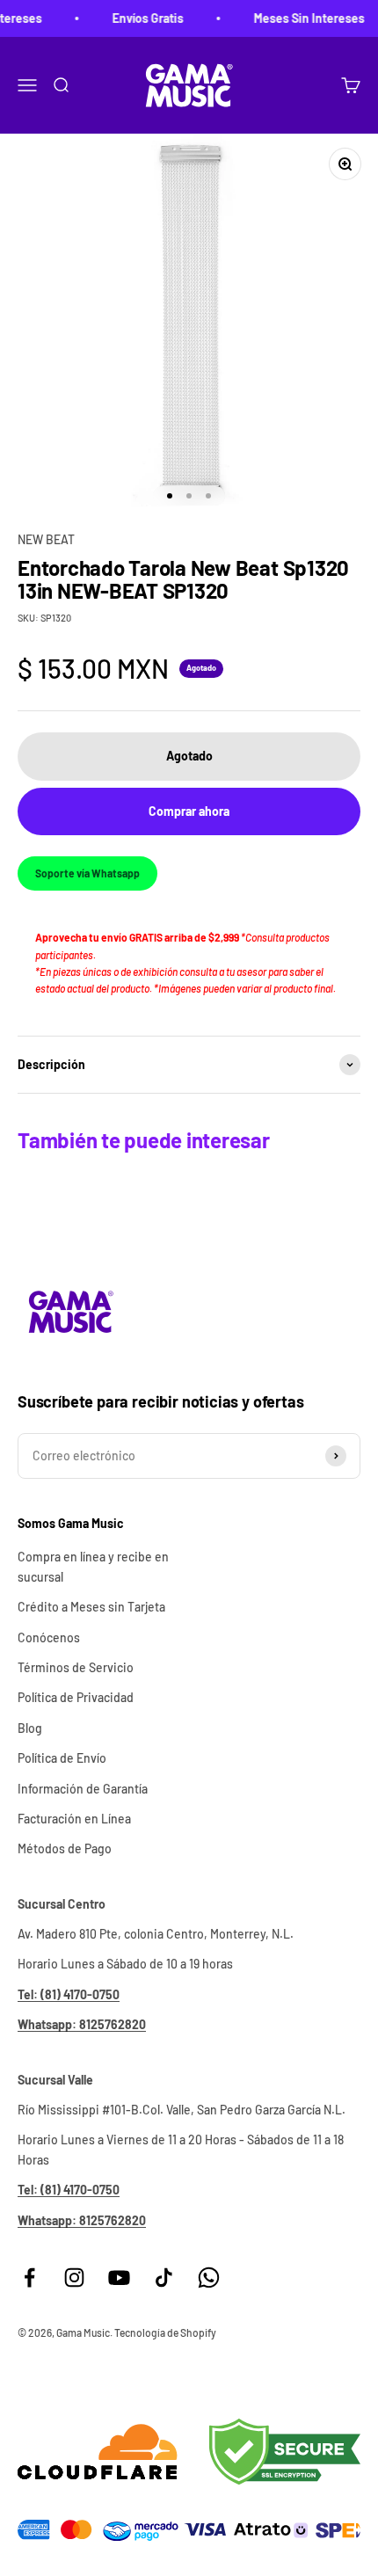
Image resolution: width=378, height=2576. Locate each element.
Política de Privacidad (76, 1697)
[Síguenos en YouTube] (119, 2278)
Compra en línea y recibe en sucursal (93, 1566)
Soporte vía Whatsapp (87, 873)
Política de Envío (62, 1758)
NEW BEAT (46, 539)
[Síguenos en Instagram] (74, 2278)
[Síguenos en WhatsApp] (209, 2278)
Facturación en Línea (74, 1819)
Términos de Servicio (76, 1667)
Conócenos (49, 1637)
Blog (30, 1728)
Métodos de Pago (65, 1848)
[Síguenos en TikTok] (164, 2278)
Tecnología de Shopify (165, 2332)
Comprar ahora (189, 811)
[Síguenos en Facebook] (29, 2278)
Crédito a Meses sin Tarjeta (91, 1607)
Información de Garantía (83, 1789)
